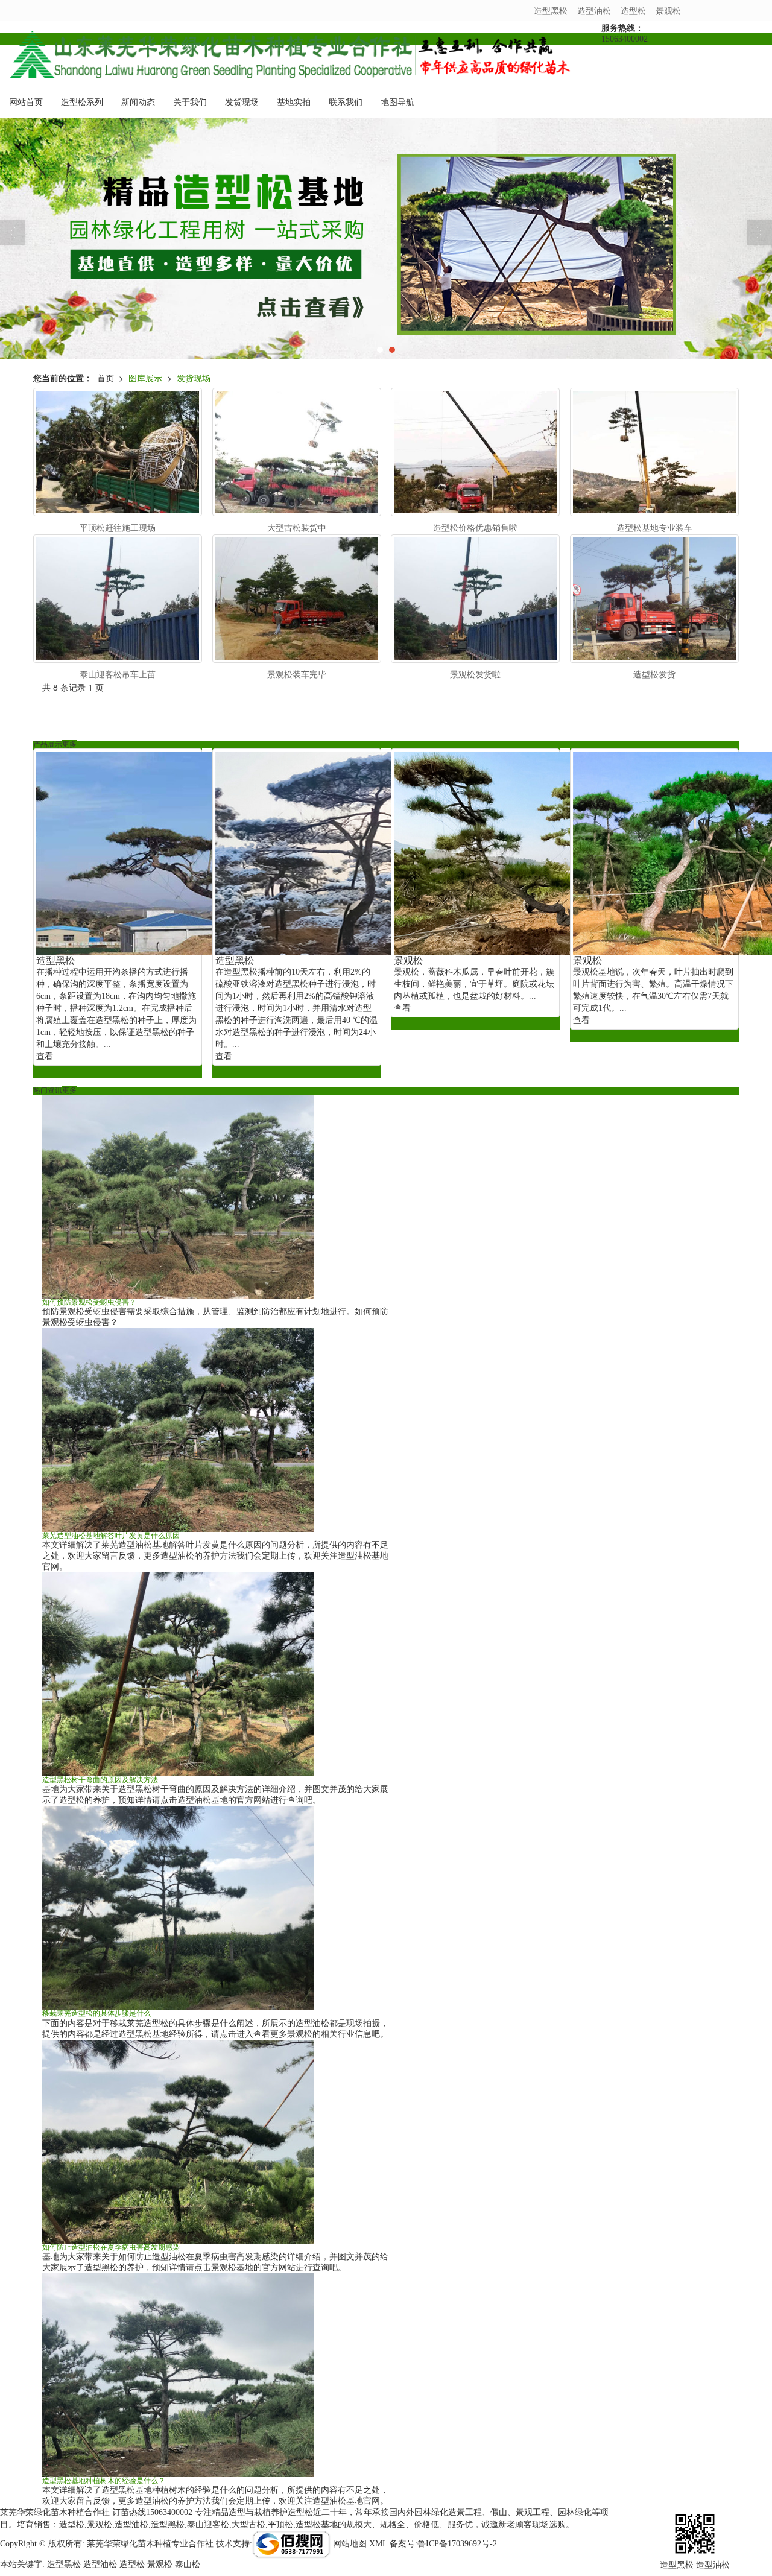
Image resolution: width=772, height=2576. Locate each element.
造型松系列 (82, 102)
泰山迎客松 (208, 2524)
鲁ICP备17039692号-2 (457, 2544)
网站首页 (26, 102)
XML (378, 2544)
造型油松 (594, 10)
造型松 (633, 10)
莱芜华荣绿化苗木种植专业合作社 (150, 2544)
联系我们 (346, 102)
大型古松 (248, 2524)
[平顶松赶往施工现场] (118, 452)
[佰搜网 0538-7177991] (291, 2544)
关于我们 (190, 102)
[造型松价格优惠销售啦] (475, 452)
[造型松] (386, 238)
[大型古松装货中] (297, 452)
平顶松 (280, 2524)
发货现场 (242, 102)
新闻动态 (138, 102)
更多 (69, 744)
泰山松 (188, 2564)
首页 (106, 378)
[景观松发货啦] (475, 599)
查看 (45, 1056)
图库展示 (145, 378)
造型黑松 (551, 10)
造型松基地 (317, 2524)
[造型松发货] (654, 599)
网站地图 (350, 2544)
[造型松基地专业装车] (654, 452)
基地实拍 (294, 102)
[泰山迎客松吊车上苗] (118, 599)
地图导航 (397, 102)
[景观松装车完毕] (297, 599)
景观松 (668, 10)
